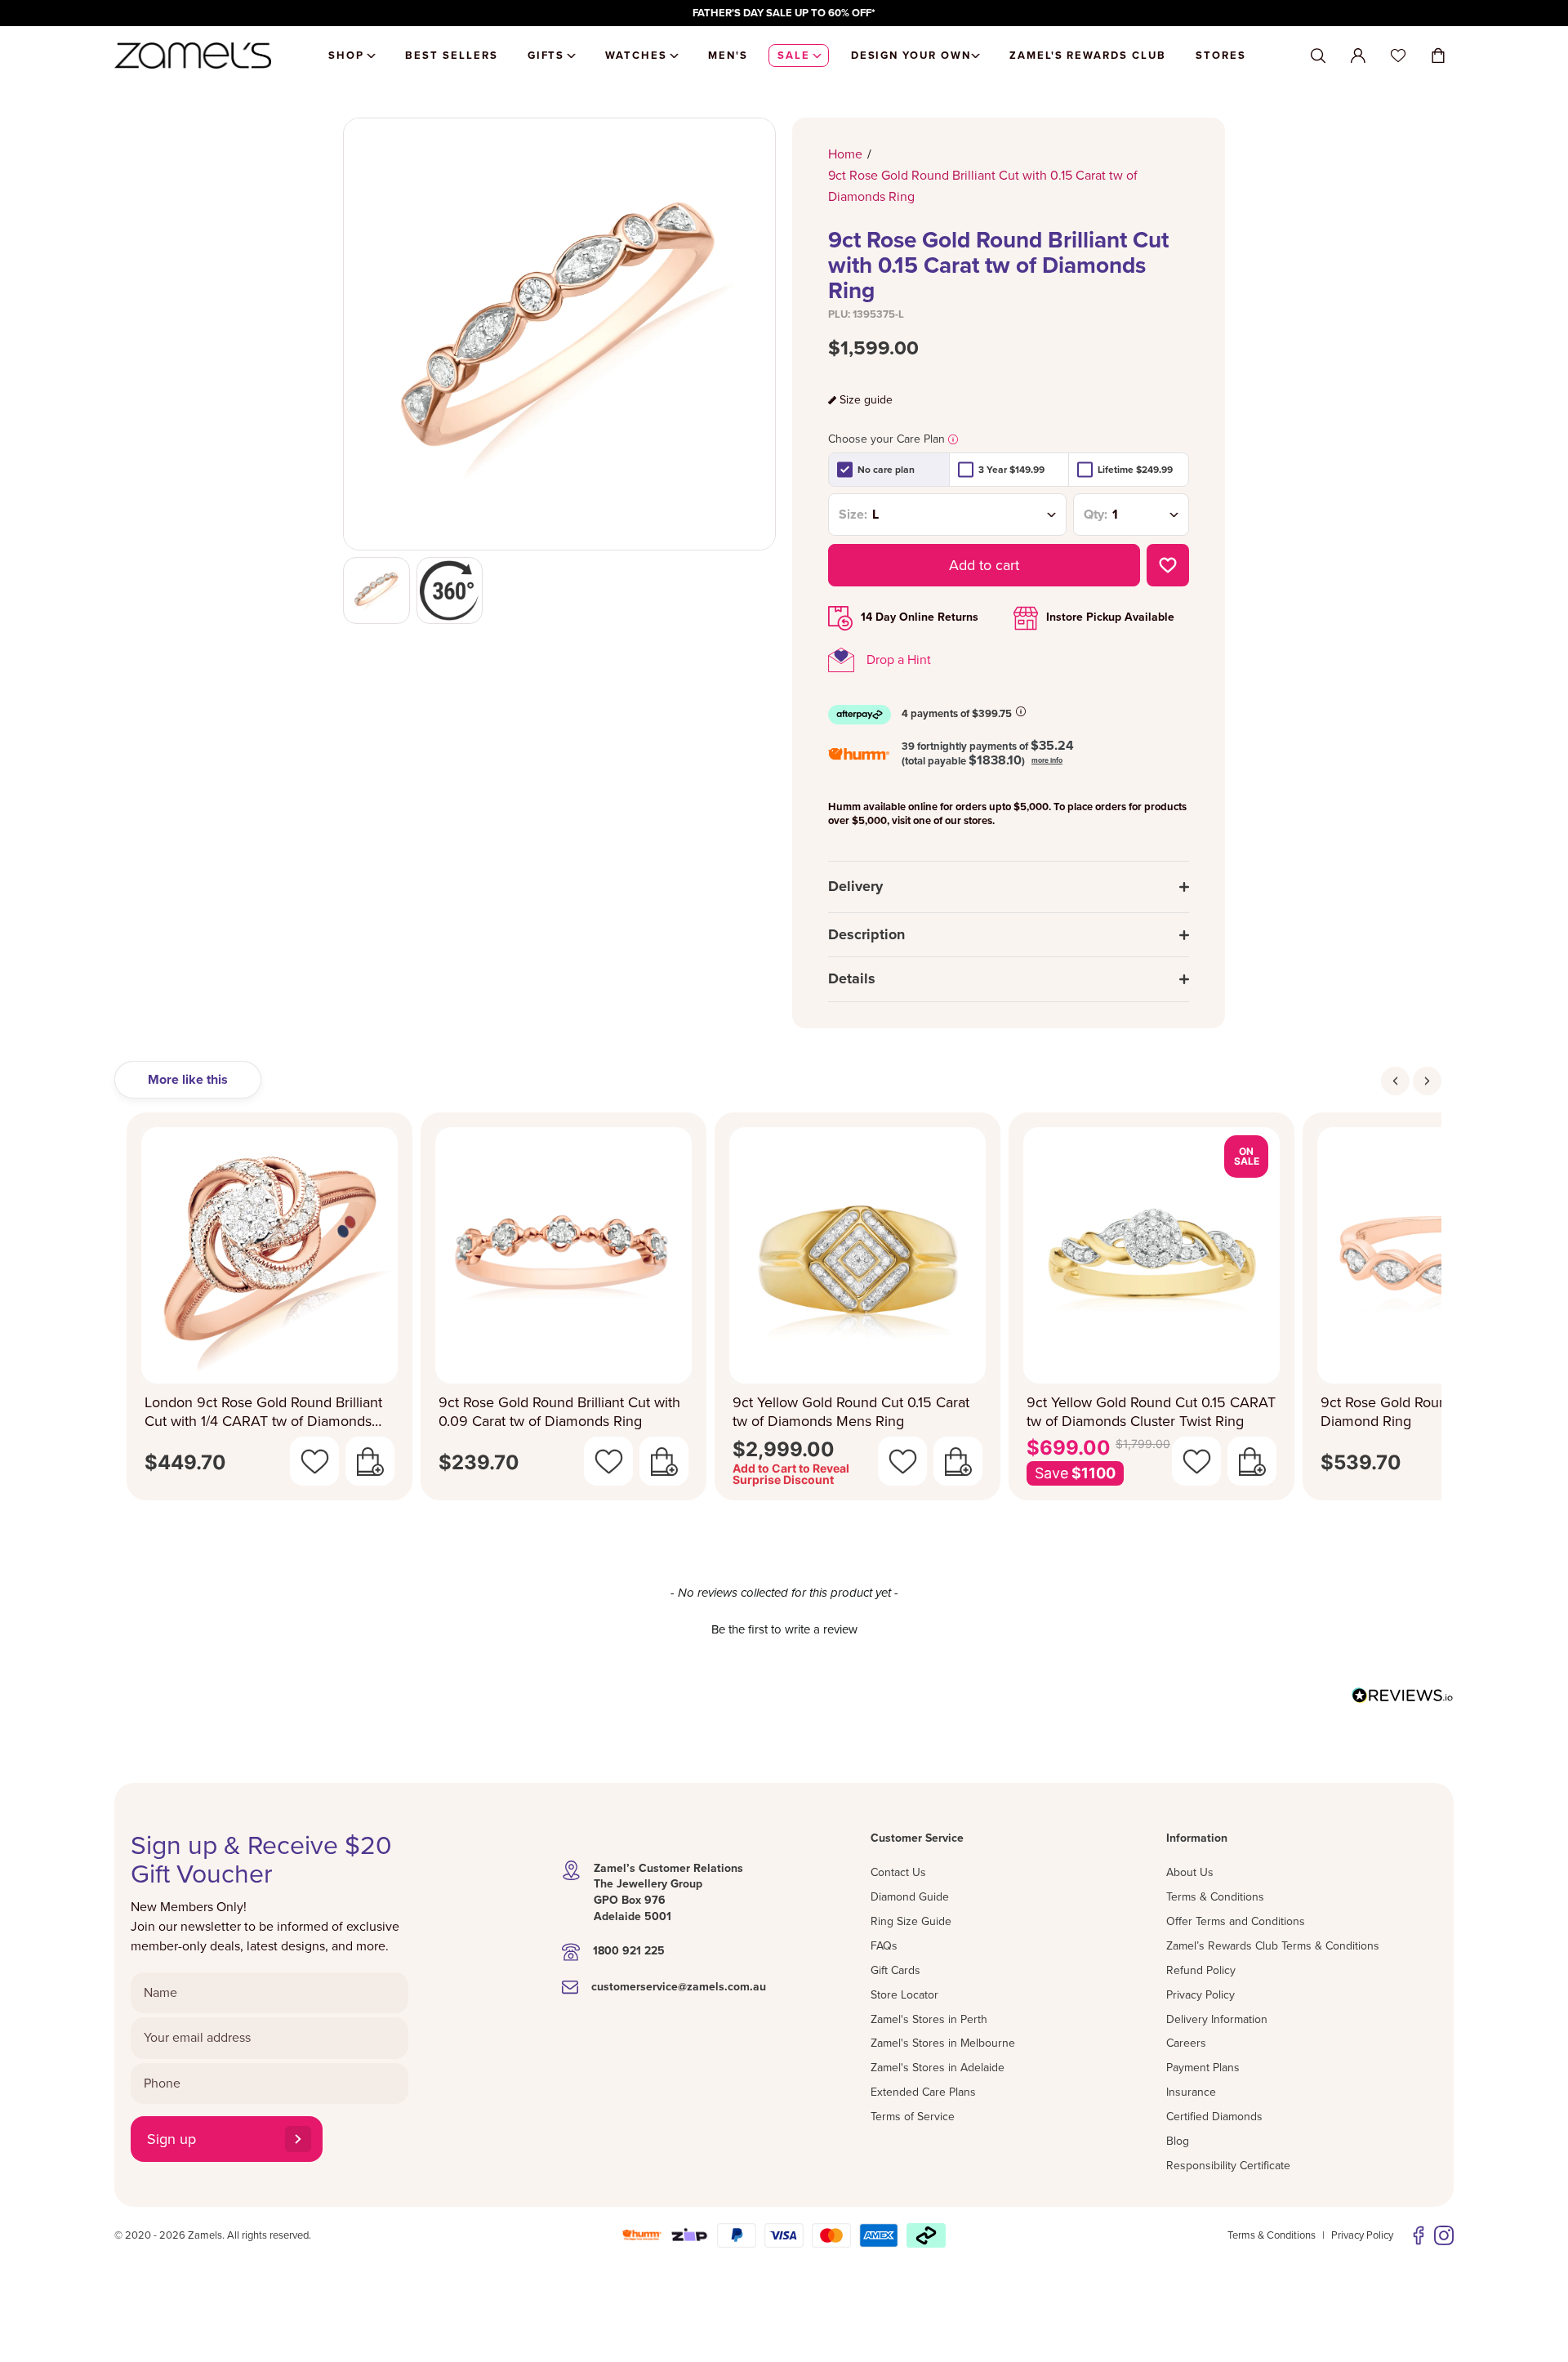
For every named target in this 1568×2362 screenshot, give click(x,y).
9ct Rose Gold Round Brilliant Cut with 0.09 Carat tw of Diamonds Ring (559, 1412)
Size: (853, 515)
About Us (1190, 1872)
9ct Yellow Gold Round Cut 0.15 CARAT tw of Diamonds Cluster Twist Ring (1151, 1412)
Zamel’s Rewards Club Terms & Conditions (1273, 1946)
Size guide (866, 400)
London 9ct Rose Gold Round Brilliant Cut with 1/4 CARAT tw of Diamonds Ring (263, 1412)
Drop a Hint (899, 660)
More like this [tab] (188, 1080)
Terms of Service (913, 2117)
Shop (346, 56)
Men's (728, 56)
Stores (1221, 56)
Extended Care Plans (923, 2092)
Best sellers (451, 56)
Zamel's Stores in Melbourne (943, 2043)
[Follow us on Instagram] (1444, 2235)
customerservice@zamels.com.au (679, 1987)
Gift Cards (895, 1970)
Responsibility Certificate (1228, 2166)
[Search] (1318, 56)
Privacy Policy (1200, 1995)
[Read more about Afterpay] (1021, 711)
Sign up (171, 2139)
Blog (1178, 2141)
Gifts (546, 56)
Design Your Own (911, 56)
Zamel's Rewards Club (1088, 56)
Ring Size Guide (911, 1921)
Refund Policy (1201, 1970)
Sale (794, 56)
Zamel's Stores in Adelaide (938, 2068)
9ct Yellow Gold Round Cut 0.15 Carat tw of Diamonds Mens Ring (851, 1412)
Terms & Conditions (1215, 1897)
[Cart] (1438, 56)
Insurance (1191, 2092)
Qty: (1096, 515)
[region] (784, 13)
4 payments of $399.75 (957, 714)
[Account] (1358, 56)
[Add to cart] (370, 1461)
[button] (784, 1628)
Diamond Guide (910, 1897)
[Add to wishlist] (1168, 565)
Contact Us (898, 1872)
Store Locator (904, 1995)
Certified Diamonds (1214, 2117)
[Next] (1427, 1081)
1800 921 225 (629, 1951)
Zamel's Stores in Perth (929, 2019)
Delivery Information (1217, 2019)
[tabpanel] (784, 1311)
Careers (1186, 2043)
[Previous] (1395, 1081)
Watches (636, 56)
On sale (1247, 1156)
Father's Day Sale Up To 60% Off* (784, 13)
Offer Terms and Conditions (1236, 1921)
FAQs (884, 1946)
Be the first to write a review (784, 1629)
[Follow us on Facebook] (1419, 2235)
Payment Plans (1203, 2068)
